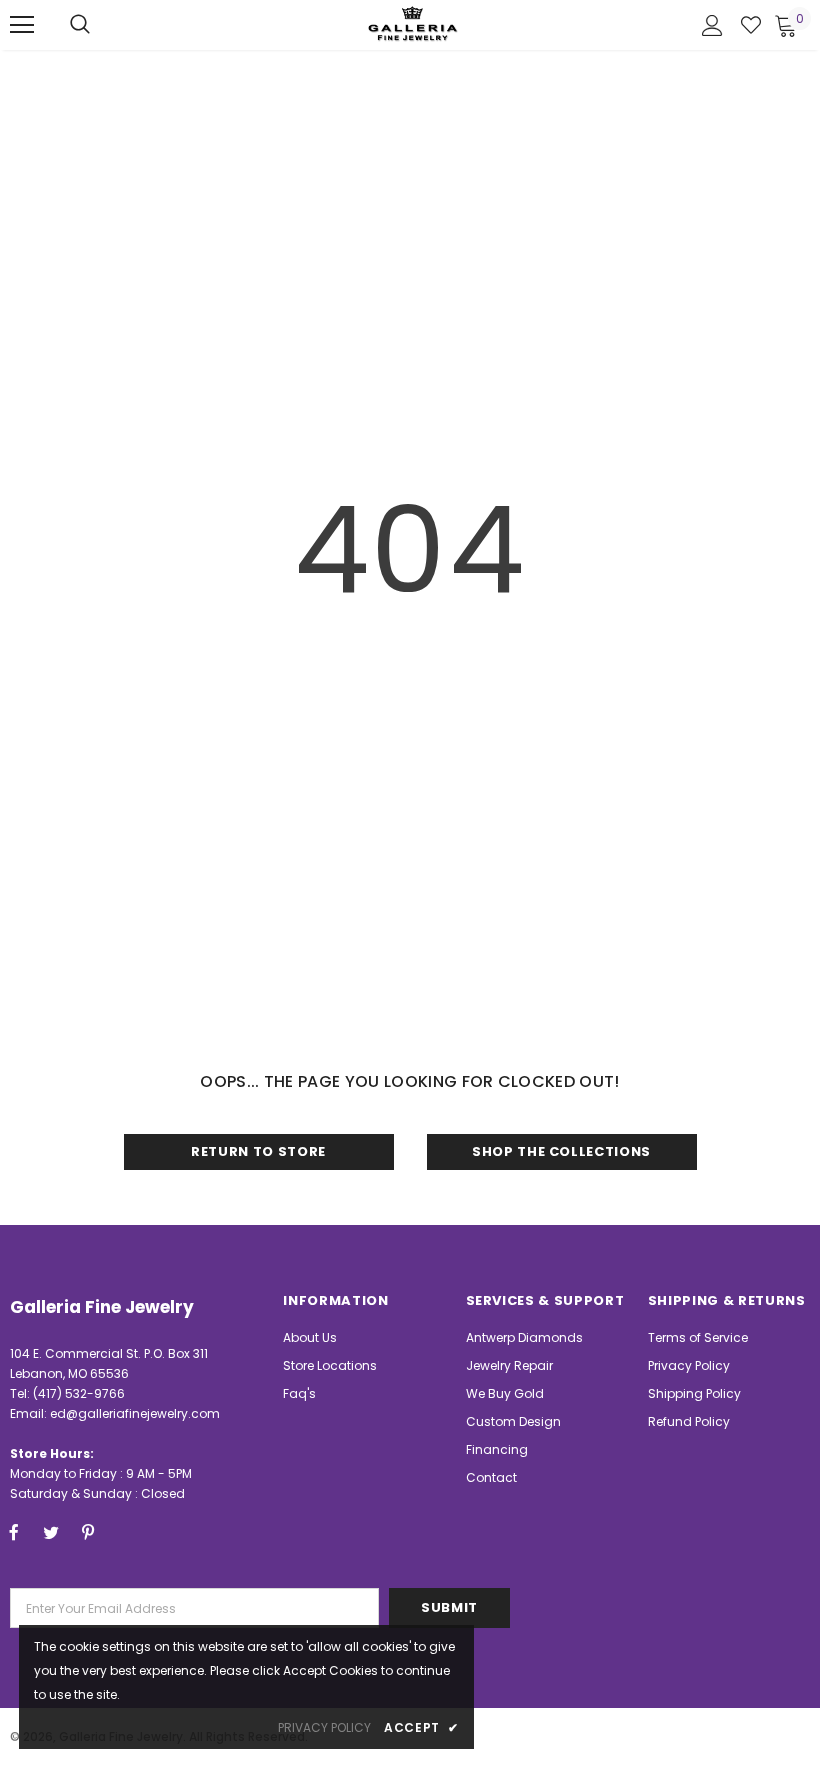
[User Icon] (712, 25)
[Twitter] (51, 1532)
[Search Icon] (80, 25)
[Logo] (413, 23)
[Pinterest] (88, 1532)
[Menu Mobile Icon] (22, 25)
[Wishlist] (751, 25)
